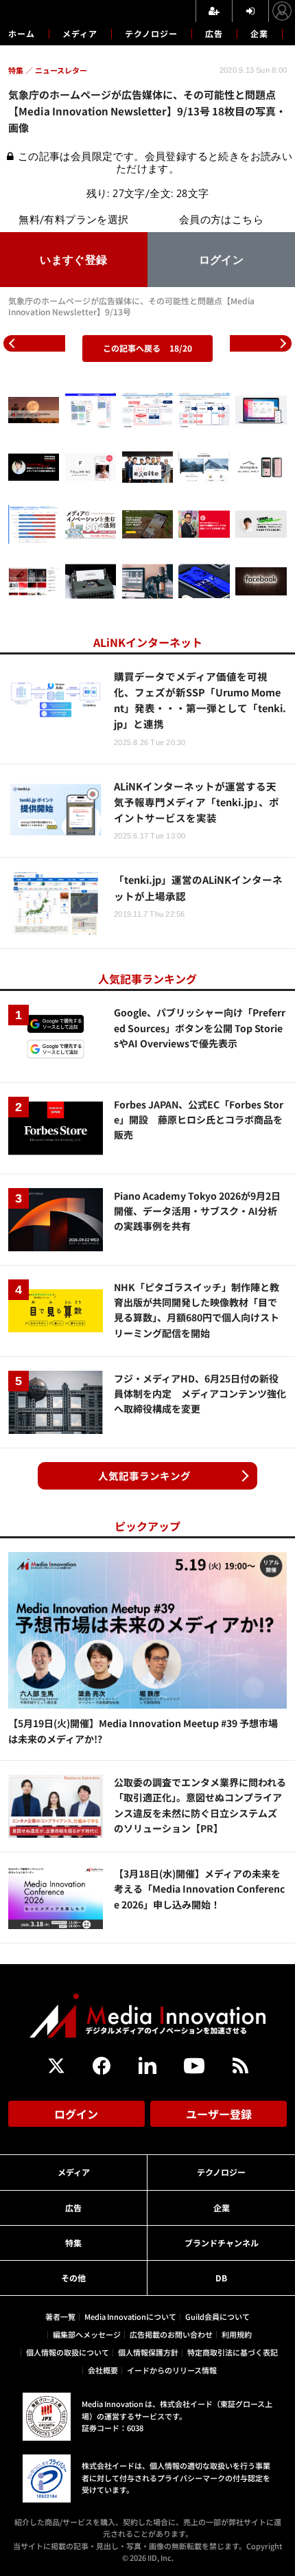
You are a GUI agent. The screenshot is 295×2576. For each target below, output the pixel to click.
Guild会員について (217, 2316)
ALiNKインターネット (148, 642)
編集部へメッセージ (87, 2334)
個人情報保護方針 (148, 2352)
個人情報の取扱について (68, 2352)
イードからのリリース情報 (172, 2370)
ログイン (76, 2114)
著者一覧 (60, 2316)
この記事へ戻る (147, 348)
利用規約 (237, 2334)
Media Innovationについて (130, 2316)
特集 (73, 2243)
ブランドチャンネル (222, 2243)
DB (221, 2278)
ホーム (22, 34)
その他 (73, 2278)
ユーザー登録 (219, 2114)
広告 (214, 33)
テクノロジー (151, 33)
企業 (259, 33)
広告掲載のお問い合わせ (171, 2334)
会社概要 (103, 2370)
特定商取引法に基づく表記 (233, 2352)
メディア (80, 33)
